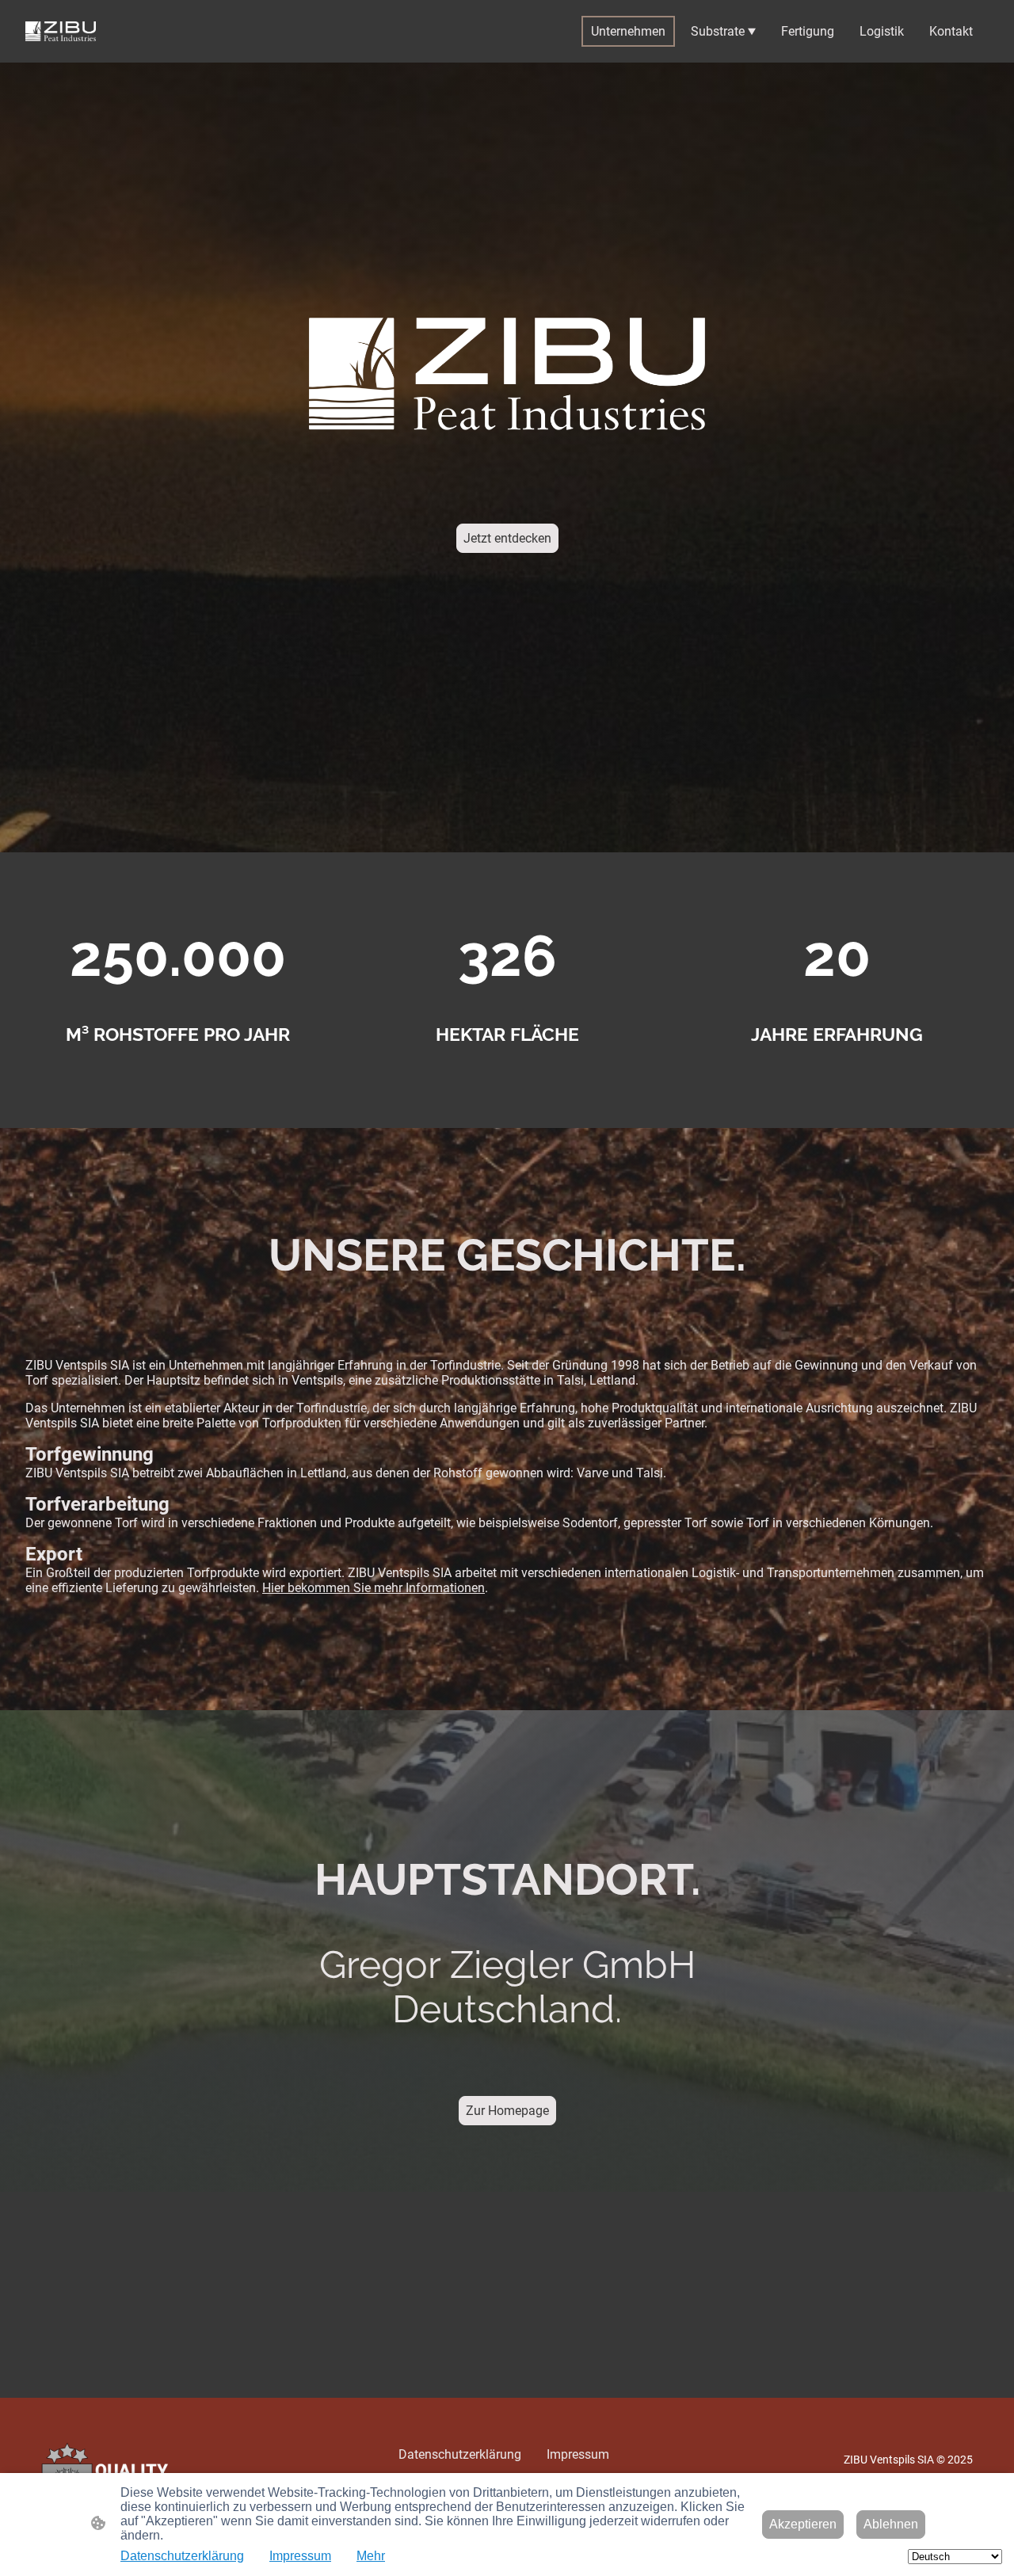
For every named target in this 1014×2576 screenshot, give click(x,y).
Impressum (300, 2556)
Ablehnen (891, 2524)
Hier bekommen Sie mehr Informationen (374, 1588)
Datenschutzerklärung (182, 2556)
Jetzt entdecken (507, 538)
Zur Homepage (507, 2111)
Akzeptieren (803, 2524)
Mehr (371, 2556)
